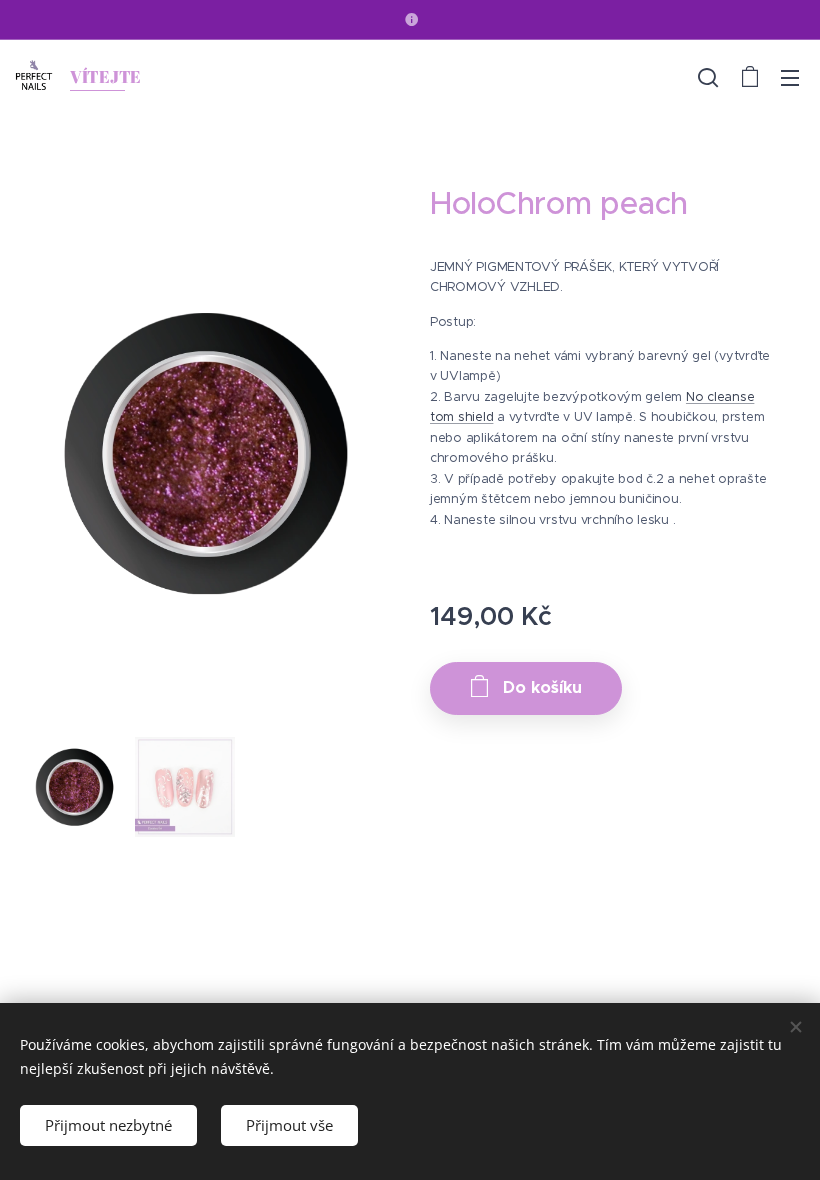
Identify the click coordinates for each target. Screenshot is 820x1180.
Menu (790, 77)
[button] (708, 77)
